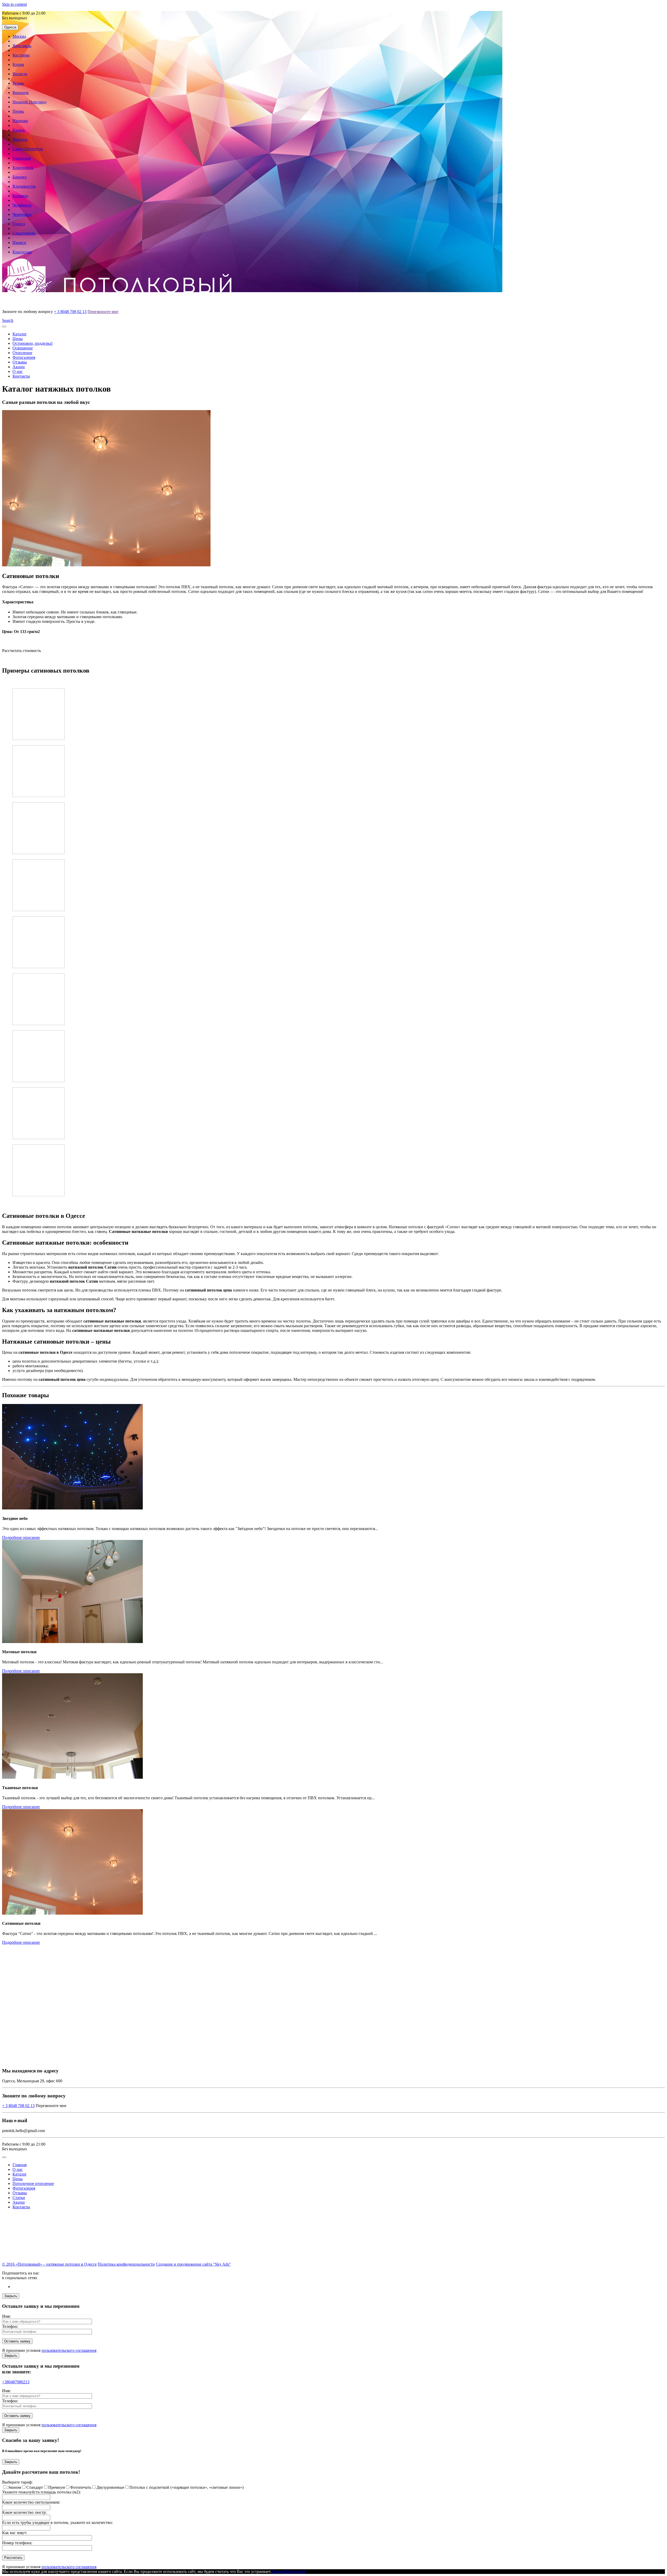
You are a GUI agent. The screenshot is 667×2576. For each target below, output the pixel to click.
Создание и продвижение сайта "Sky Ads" (193, 2264)
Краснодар (22, 252)
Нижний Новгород (29, 102)
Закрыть (11, 2296)
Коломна (20, 196)
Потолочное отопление (33, 2183)
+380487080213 (16, 2382)
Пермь (18, 111)
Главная (20, 2165)
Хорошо (279, 2571)
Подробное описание (21, 1537)
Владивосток (24, 186)
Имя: (6, 2316)
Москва (19, 36)
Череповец (22, 214)
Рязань (18, 83)
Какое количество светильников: (31, 2502)
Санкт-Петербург (28, 149)
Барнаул (20, 177)
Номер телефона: (17, 2543)
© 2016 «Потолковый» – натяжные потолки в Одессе (49, 2264)
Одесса (10, 27)
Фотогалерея (24, 357)
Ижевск (19, 243)
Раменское (22, 158)
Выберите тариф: (17, 2482)
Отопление (22, 353)
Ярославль (22, 46)
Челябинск (22, 205)
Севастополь (24, 233)
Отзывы (20, 362)
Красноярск (23, 168)
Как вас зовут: (15, 2533)
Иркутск (20, 139)
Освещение (23, 348)
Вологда (20, 74)
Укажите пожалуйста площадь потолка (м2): (41, 2492)
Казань (19, 130)
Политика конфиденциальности (126, 2264)
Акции (19, 367)
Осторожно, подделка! (33, 343)
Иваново (20, 121)
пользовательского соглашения (69, 2350)
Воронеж (21, 93)
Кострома (21, 55)
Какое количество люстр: (24, 2512)
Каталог (20, 334)
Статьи (19, 2198)
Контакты (21, 376)
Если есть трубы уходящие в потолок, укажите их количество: (57, 2522)
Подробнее (296, 2571)
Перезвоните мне (103, 312)
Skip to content (14, 4)
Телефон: (10, 2326)
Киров (18, 64)
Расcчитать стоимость (21, 651)
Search (8, 320)
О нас (18, 371)
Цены (18, 339)
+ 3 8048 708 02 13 (70, 312)
